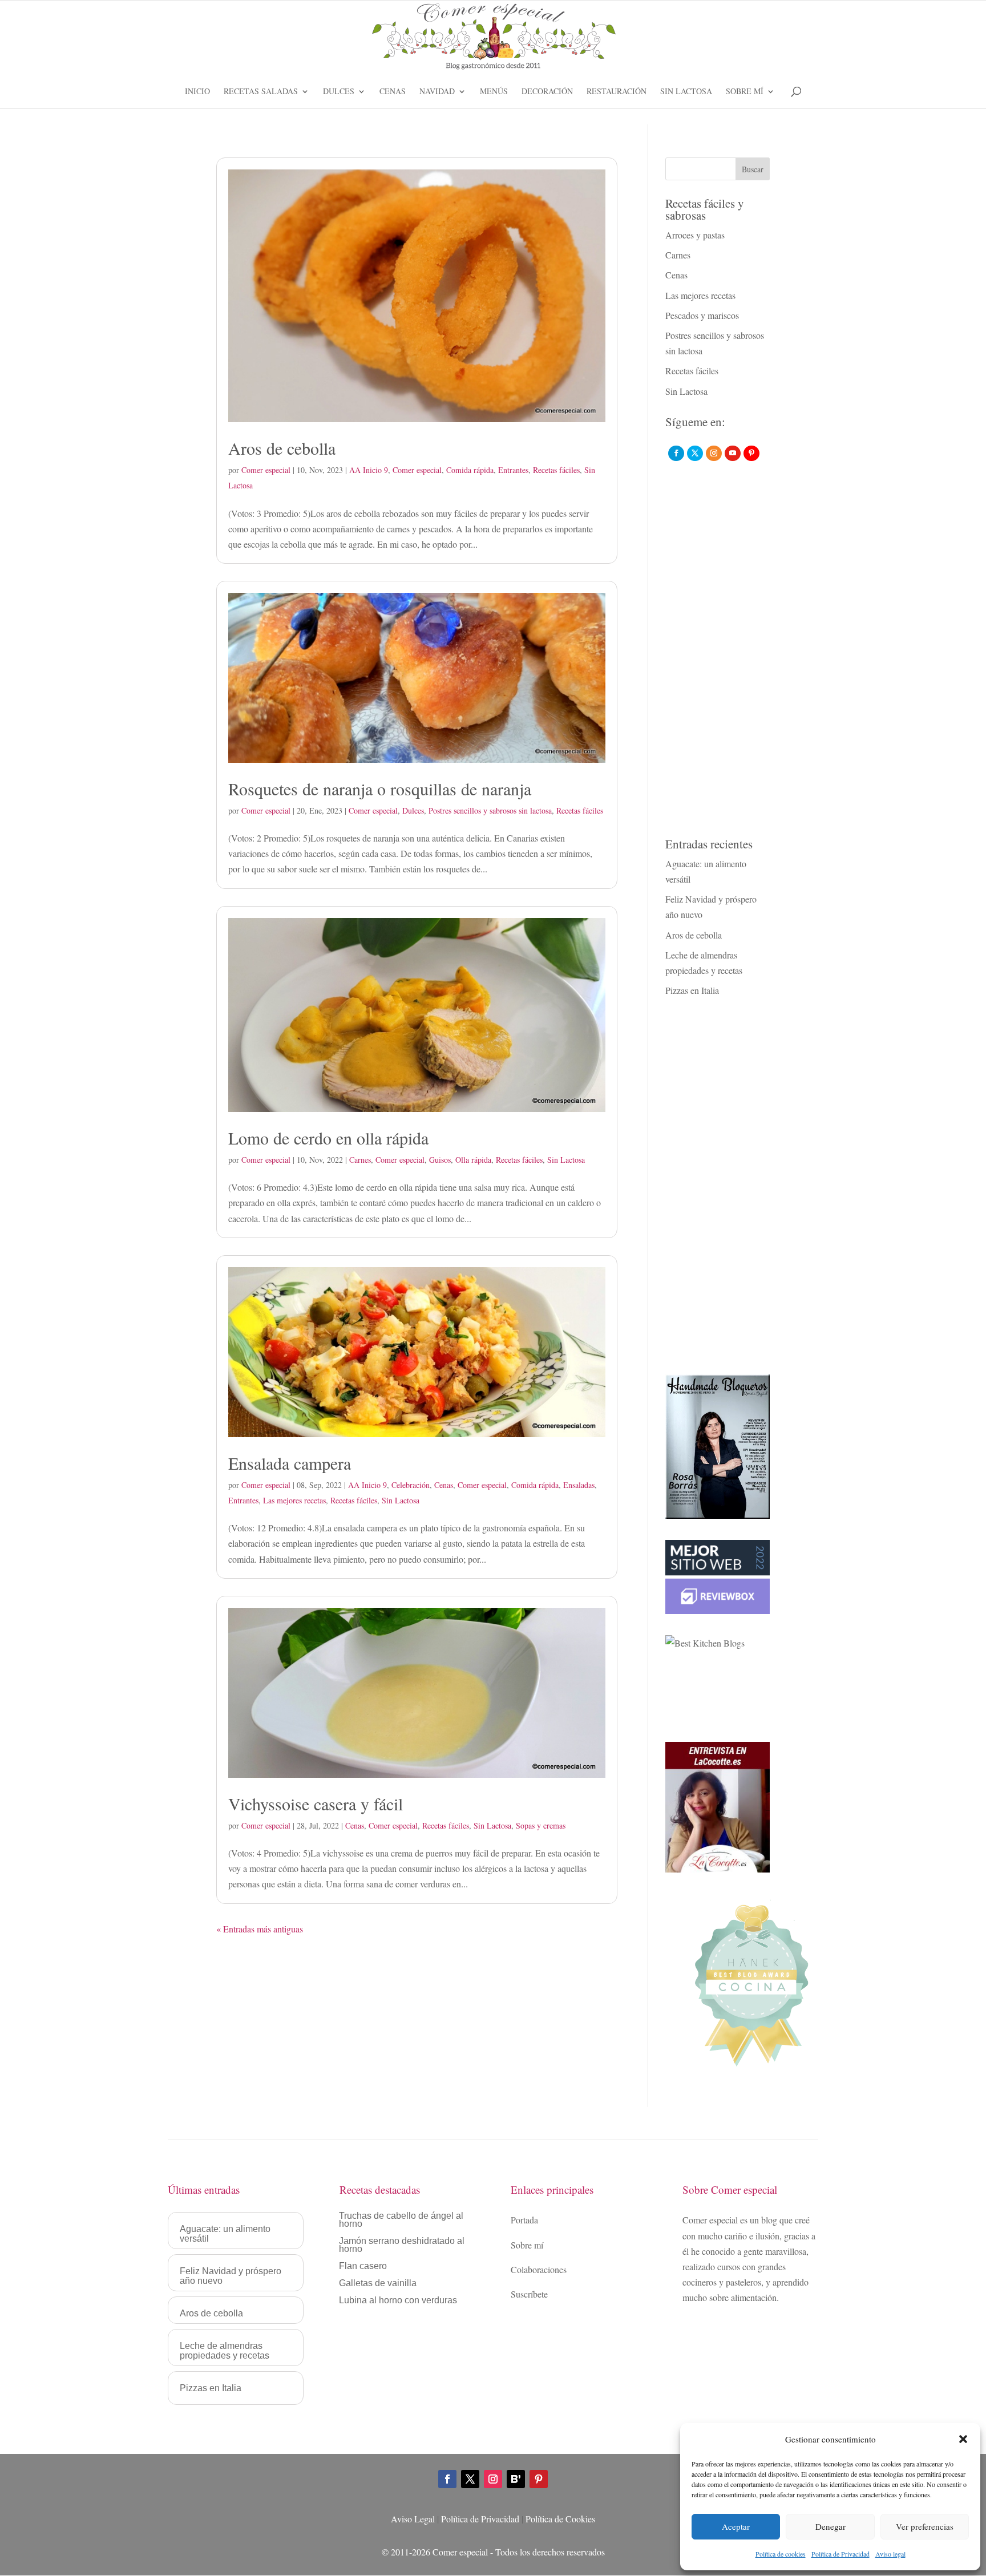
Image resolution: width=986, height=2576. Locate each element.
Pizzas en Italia (692, 990)
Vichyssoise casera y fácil (316, 1803)
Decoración (547, 92)
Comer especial (266, 470)
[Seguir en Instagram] (493, 2479)
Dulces (339, 92)
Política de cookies (781, 2554)
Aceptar (736, 2526)
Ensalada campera (290, 1463)
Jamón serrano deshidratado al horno (402, 2245)
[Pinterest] (751, 453)
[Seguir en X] (470, 2479)
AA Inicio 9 (369, 470)
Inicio (197, 92)
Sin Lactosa (686, 92)
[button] (963, 2439)
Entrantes (513, 470)
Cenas (393, 92)
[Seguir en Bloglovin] (516, 2479)
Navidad (437, 92)
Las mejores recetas (294, 1500)
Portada (524, 2220)
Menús (494, 92)
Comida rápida (470, 470)
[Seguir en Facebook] (447, 2479)
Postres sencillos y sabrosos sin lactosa (490, 810)
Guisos (440, 1160)
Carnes (360, 1160)
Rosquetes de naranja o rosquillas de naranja (380, 788)
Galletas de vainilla (378, 2284)
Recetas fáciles (556, 470)
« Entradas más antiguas (260, 1929)
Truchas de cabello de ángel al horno (401, 2220)
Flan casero (363, 2266)
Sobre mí (745, 92)
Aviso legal (890, 2554)
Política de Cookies (560, 2519)
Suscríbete (529, 2294)
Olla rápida (473, 1160)
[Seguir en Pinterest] (539, 2479)
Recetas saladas (261, 92)
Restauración (617, 92)
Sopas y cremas (541, 1825)
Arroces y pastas (695, 235)
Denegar (831, 2526)
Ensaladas (579, 1485)
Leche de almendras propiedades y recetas (225, 2351)
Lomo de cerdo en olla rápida (328, 1138)
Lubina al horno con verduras (398, 2301)
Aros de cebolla (282, 448)
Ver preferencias (925, 2526)
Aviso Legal (413, 2519)
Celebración (411, 1485)
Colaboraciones (539, 2269)
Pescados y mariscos (702, 315)
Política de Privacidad (840, 2554)
